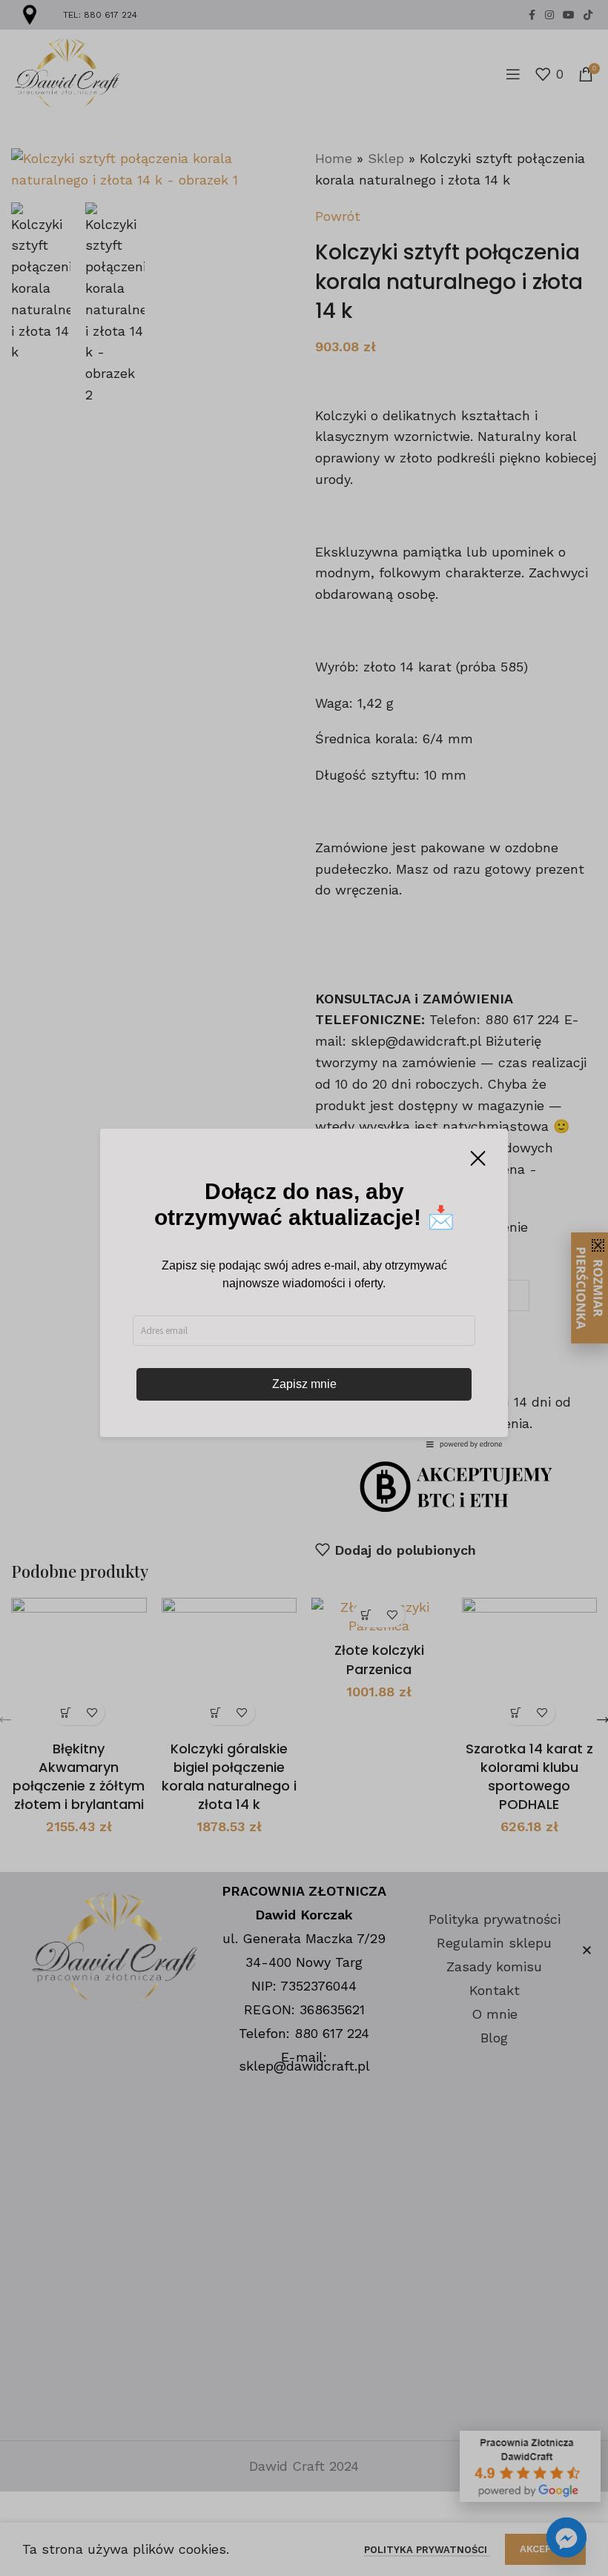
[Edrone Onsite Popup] (304, 1288)
